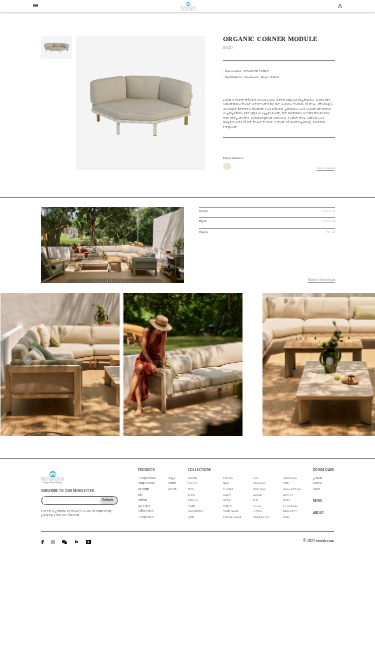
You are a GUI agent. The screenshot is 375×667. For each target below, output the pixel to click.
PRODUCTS (146, 470)
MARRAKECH (261, 517)
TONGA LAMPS (232, 517)
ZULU (191, 489)
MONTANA (290, 478)
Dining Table (145, 517)
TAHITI (193, 483)
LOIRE (286, 500)
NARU (227, 495)
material (317, 483)
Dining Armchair (147, 478)
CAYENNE (259, 483)
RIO (255, 500)
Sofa (140, 495)
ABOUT (318, 513)
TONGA (228, 478)
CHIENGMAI (290, 506)
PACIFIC (288, 495)
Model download (321, 280)
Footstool (142, 500)
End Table (144, 506)
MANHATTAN (292, 489)
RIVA (191, 495)
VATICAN (259, 489)
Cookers (172, 483)
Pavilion (172, 489)
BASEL (226, 483)
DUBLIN (257, 511)
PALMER (257, 495)
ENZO (191, 517)
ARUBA (192, 478)
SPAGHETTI (290, 511)
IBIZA (286, 483)
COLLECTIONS (199, 470)
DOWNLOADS (323, 470)
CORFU (227, 506)
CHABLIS (228, 489)
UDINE (257, 506)
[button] (28, 361)
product (317, 478)
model (316, 489)
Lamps (171, 478)
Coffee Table (145, 511)
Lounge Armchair (146, 483)
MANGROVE (195, 511)
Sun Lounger (143, 489)
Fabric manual (326, 168)
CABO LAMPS (230, 511)
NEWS (317, 501)
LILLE (255, 478)
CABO (191, 506)
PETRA (227, 500)
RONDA (193, 500)
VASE (286, 517)
